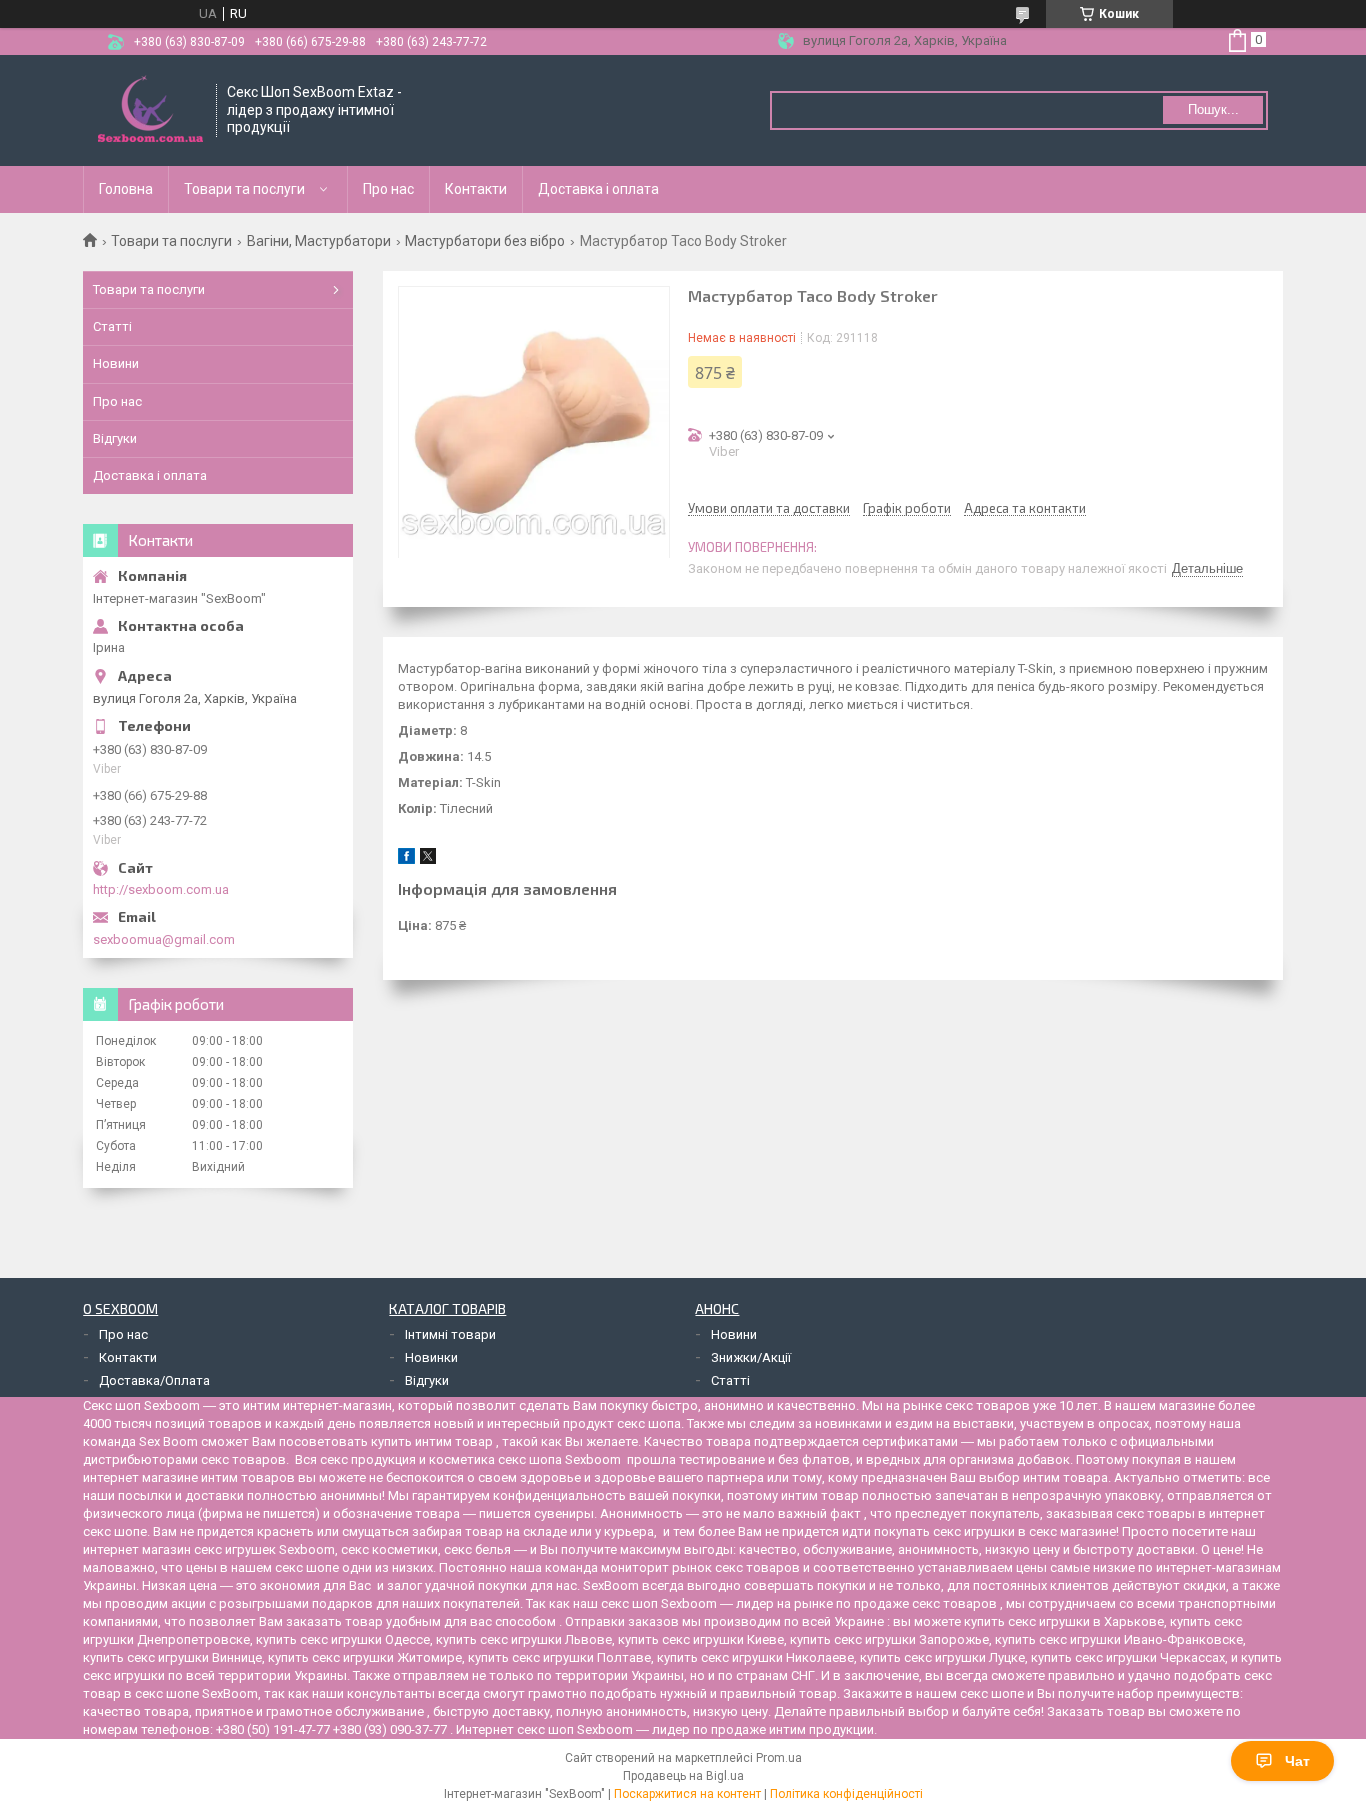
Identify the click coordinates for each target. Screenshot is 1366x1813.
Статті (112, 326)
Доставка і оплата (598, 189)
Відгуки (115, 438)
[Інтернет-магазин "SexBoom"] (150, 110)
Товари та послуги (244, 189)
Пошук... (1213, 109)
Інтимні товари (450, 1334)
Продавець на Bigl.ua (683, 1776)
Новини (116, 363)
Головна (126, 189)
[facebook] (406, 859)
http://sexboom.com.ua (161, 889)
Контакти (476, 189)
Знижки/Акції (751, 1357)
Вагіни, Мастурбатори (319, 241)
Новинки (431, 1357)
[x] (428, 859)
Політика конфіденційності (846, 1794)
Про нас (388, 189)
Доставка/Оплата (154, 1380)
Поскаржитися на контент (687, 1794)
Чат (1297, 1761)
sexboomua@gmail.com (164, 939)
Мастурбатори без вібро (485, 241)
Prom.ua (779, 1758)
